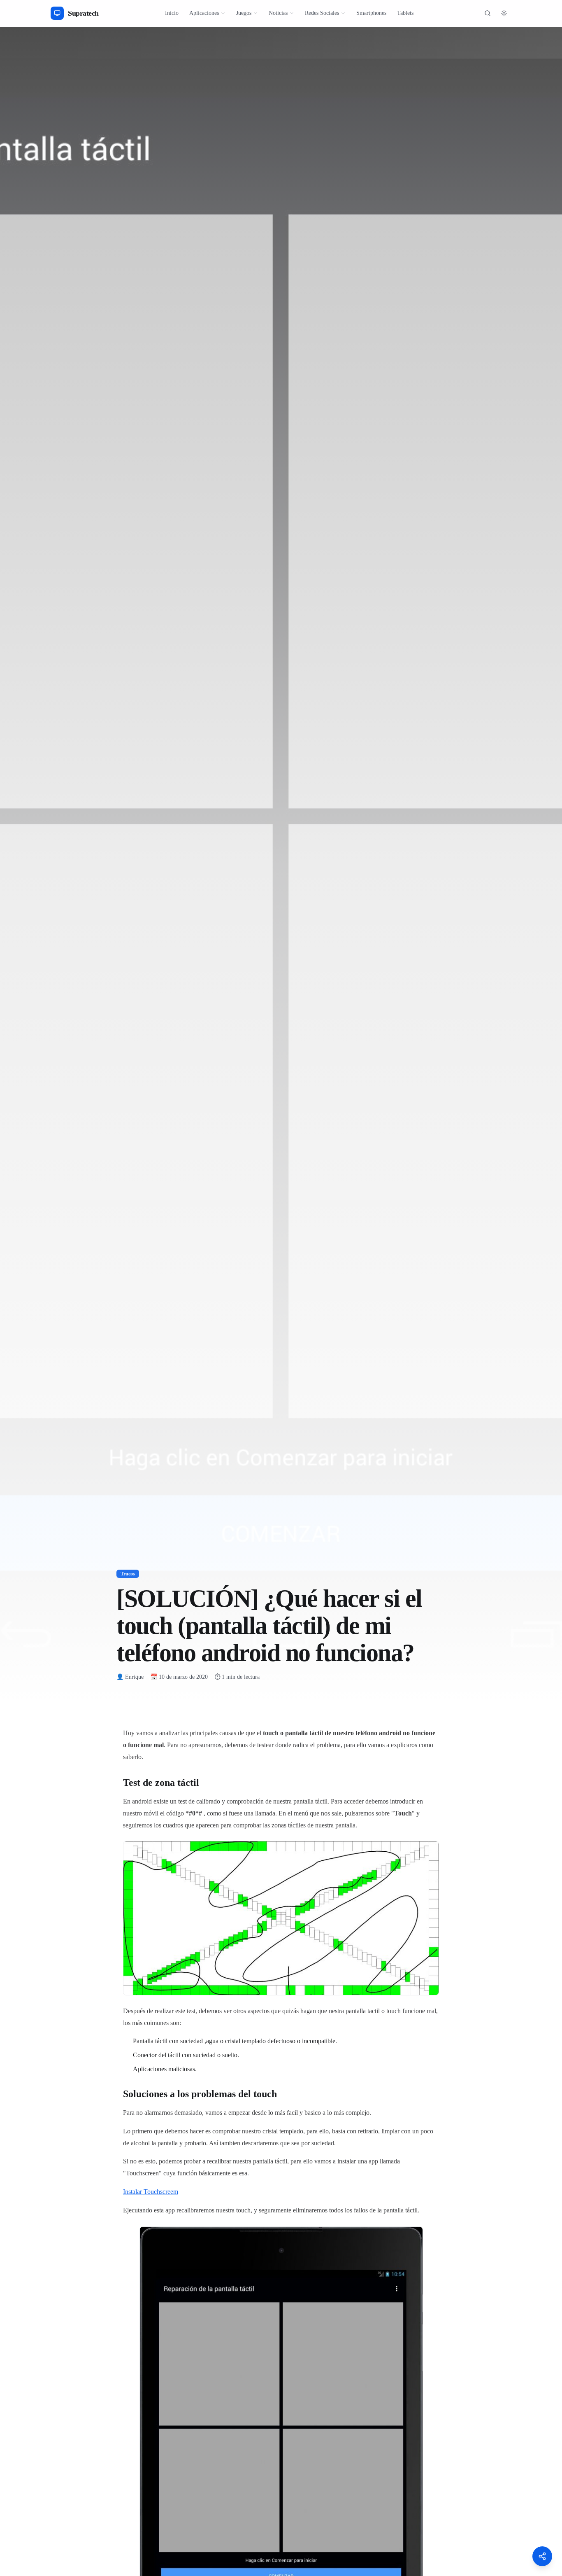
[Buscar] (488, 13)
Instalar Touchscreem (151, 2192)
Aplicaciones (204, 13)
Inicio (172, 13)
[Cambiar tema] (504, 13)
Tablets (405, 13)
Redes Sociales (322, 13)
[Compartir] (542, 2556)
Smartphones (371, 13)
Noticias (278, 13)
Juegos (244, 13)
